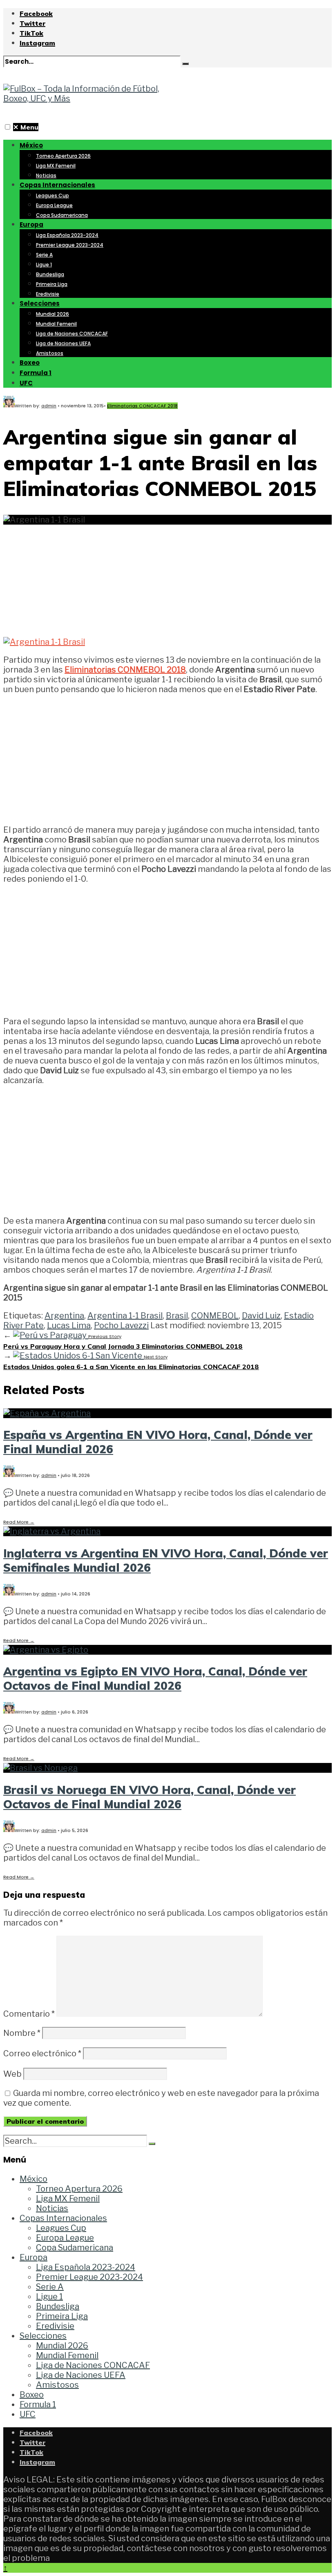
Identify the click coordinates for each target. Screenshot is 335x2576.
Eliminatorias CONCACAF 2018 (142, 406)
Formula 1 (36, 373)
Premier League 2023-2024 (70, 245)
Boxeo (30, 363)
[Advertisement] (167, 576)
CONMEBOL (215, 1316)
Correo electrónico (42, 2053)
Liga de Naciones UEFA (63, 343)
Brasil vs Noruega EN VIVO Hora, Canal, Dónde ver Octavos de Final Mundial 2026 (150, 1797)
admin (49, 406)
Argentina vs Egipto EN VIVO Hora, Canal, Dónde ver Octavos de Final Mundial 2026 (155, 1678)
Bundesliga (50, 274)
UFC (26, 383)
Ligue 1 (44, 265)
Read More (19, 1522)
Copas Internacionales (57, 185)
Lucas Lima (69, 1325)
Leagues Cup (52, 195)
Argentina (64, 1316)
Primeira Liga (52, 284)
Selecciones (40, 303)
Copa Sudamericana (62, 215)
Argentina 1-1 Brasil (125, 1316)
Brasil (177, 1316)
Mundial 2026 (52, 314)
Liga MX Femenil (56, 166)
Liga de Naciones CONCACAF (72, 334)
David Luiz (261, 1316)
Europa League (54, 205)
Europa (31, 225)
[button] (8, 127)
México (31, 145)
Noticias (46, 175)
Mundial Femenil (56, 324)
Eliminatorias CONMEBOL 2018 (125, 670)
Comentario (29, 2014)
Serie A (44, 255)
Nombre (22, 2033)
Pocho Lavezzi (121, 1325)
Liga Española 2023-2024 (67, 235)
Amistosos (50, 353)
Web (12, 2074)
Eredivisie (48, 294)
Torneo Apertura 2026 (63, 156)
